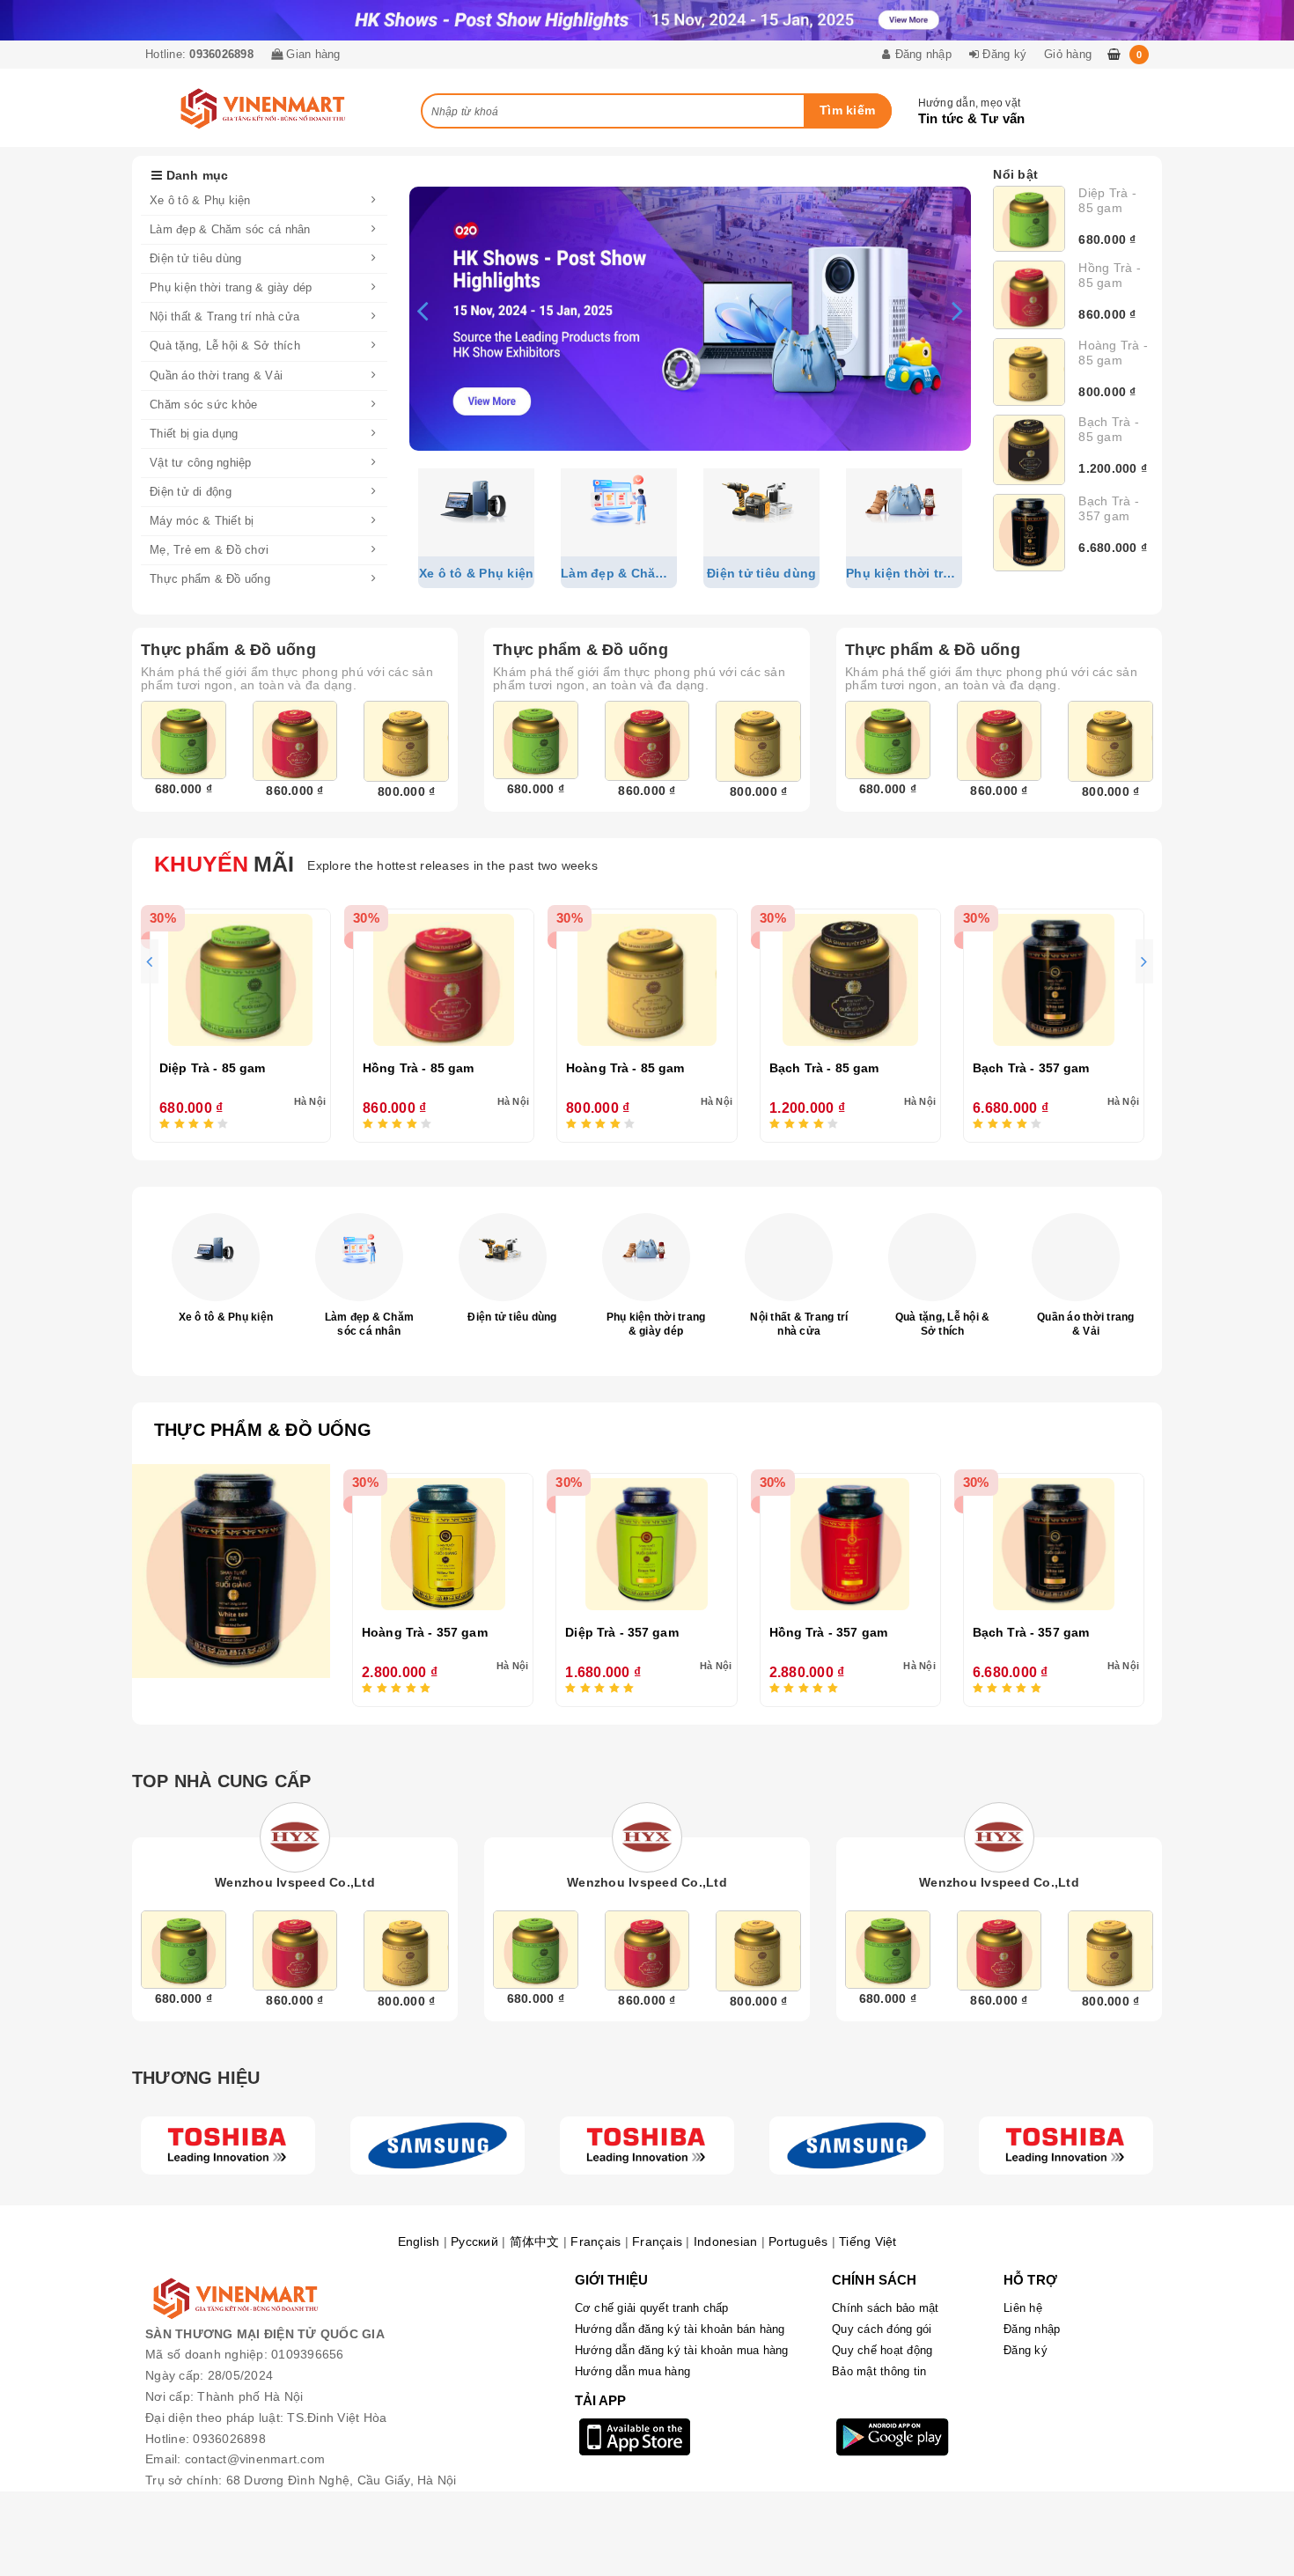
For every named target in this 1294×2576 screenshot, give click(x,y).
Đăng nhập (1032, 2329)
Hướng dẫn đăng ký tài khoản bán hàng (680, 2329)
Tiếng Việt (868, 2241)
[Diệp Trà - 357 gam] (646, 1544)
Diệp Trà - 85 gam (1107, 200)
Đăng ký (1026, 2350)
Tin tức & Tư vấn (972, 118)
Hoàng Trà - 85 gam (1113, 353)
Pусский (474, 2241)
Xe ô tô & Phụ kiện (226, 1317)
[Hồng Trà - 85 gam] (1029, 294)
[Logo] (228, 2145)
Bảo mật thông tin (879, 2371)
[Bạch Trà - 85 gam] (1029, 449)
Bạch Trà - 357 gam (1109, 508)
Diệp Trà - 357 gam (622, 1632)
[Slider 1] (690, 319)
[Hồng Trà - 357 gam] (850, 1544)
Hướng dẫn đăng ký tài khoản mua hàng (682, 2350)
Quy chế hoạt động (882, 2350)
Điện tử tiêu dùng (512, 1317)
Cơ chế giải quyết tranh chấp (652, 2308)
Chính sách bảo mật (886, 2308)
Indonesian (726, 2241)
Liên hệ (1023, 2308)
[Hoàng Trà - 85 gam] (1029, 372)
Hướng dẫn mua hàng (633, 2371)
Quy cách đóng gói (882, 2329)
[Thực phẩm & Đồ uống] (231, 1571)
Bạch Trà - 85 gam (1109, 429)
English (419, 2241)
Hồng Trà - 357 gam (829, 1632)
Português (798, 2241)
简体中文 (535, 2241)
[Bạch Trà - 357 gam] (1029, 533)
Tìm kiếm (847, 110)
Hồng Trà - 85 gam (1110, 275)
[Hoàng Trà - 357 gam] (443, 1544)
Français (596, 2241)
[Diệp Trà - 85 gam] (1029, 219)
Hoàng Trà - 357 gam (425, 1632)
